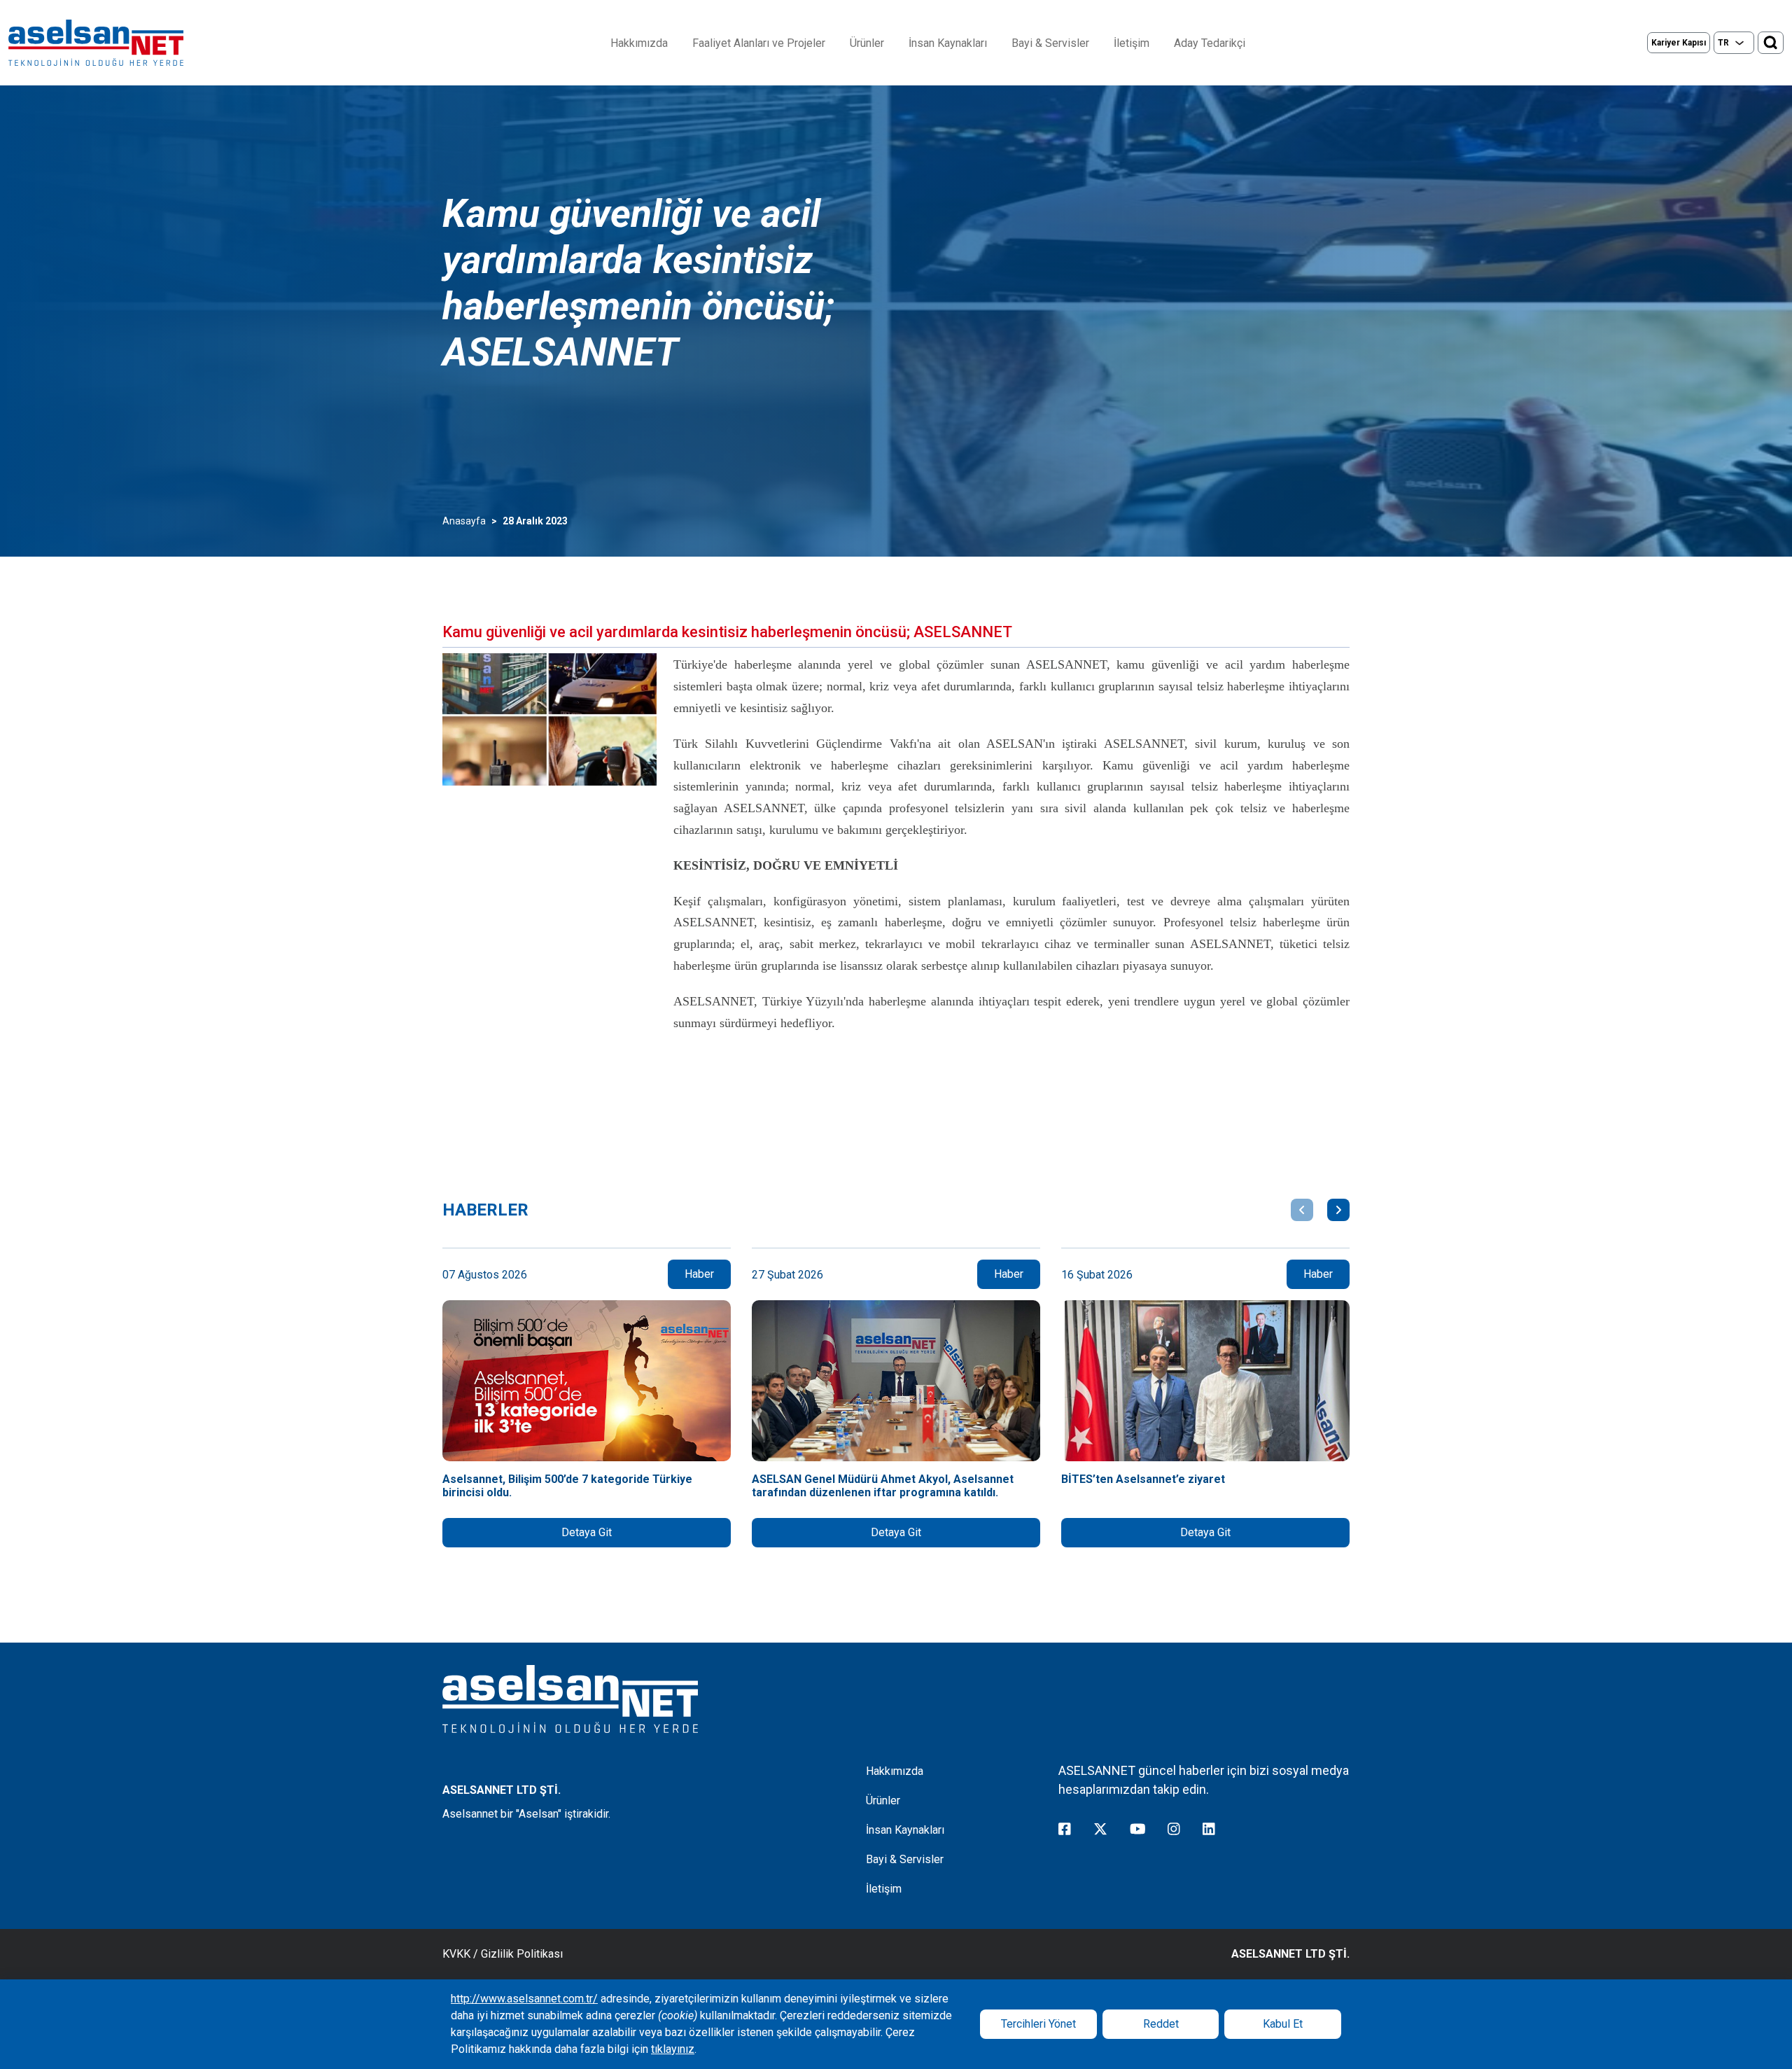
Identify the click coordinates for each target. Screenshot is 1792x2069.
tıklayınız (673, 2049)
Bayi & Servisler (1050, 43)
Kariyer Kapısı (1679, 43)
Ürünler (867, 43)
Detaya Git (587, 1532)
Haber (699, 1274)
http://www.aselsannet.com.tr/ (524, 1999)
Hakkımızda (639, 43)
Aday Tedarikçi (1210, 43)
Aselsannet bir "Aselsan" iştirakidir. (526, 1814)
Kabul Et (1283, 2024)
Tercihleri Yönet (1038, 2024)
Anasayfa (464, 521)
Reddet (1161, 2024)
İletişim (1132, 43)
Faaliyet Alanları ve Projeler (759, 43)
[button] (1302, 1210)
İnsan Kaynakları (948, 43)
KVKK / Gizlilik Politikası (503, 1954)
